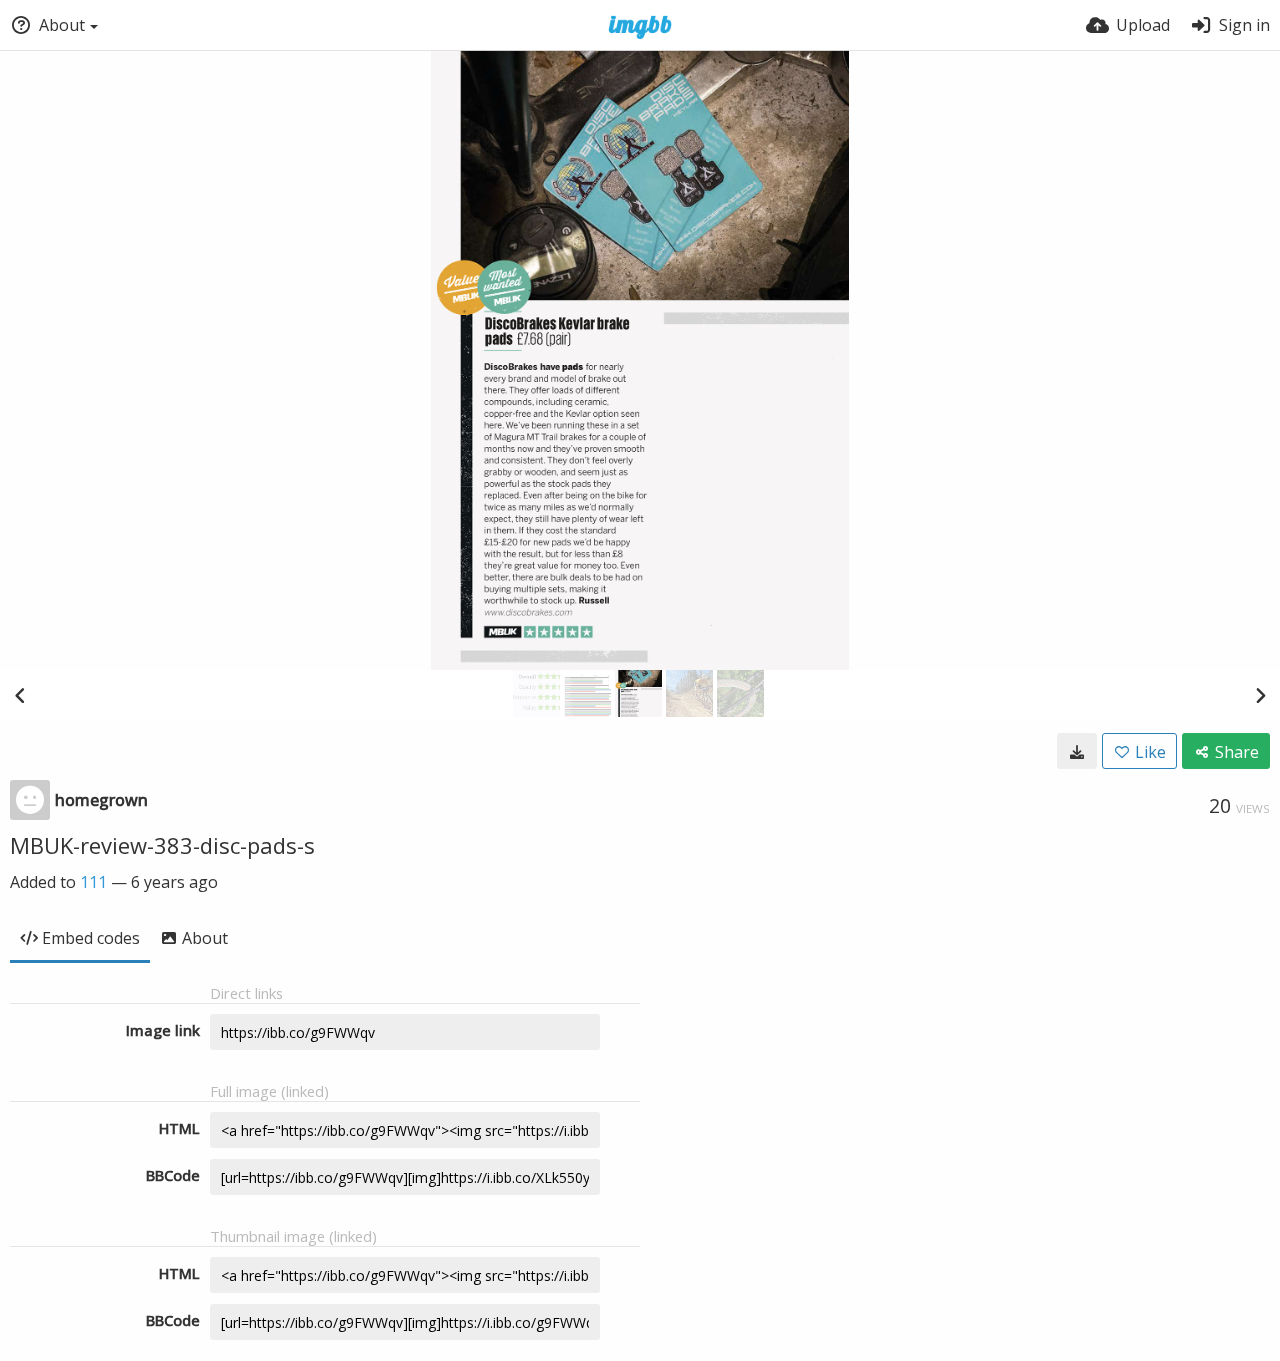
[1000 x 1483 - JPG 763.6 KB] (1077, 751)
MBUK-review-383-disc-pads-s (162, 845)
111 (93, 882)
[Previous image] (20, 695)
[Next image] (1260, 695)
